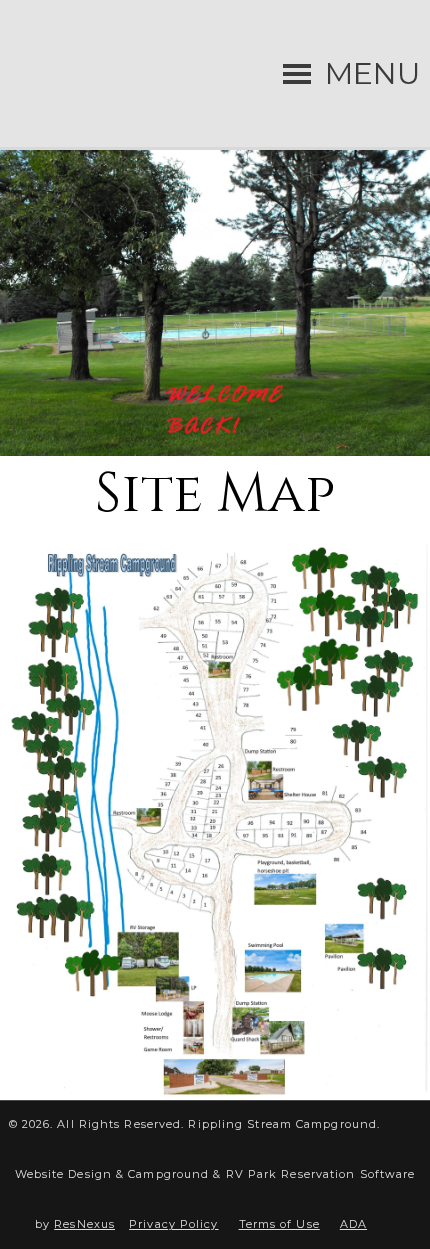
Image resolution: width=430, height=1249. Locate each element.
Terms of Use (279, 1224)
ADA (353, 1224)
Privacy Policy (173, 1224)
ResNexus (84, 1224)
